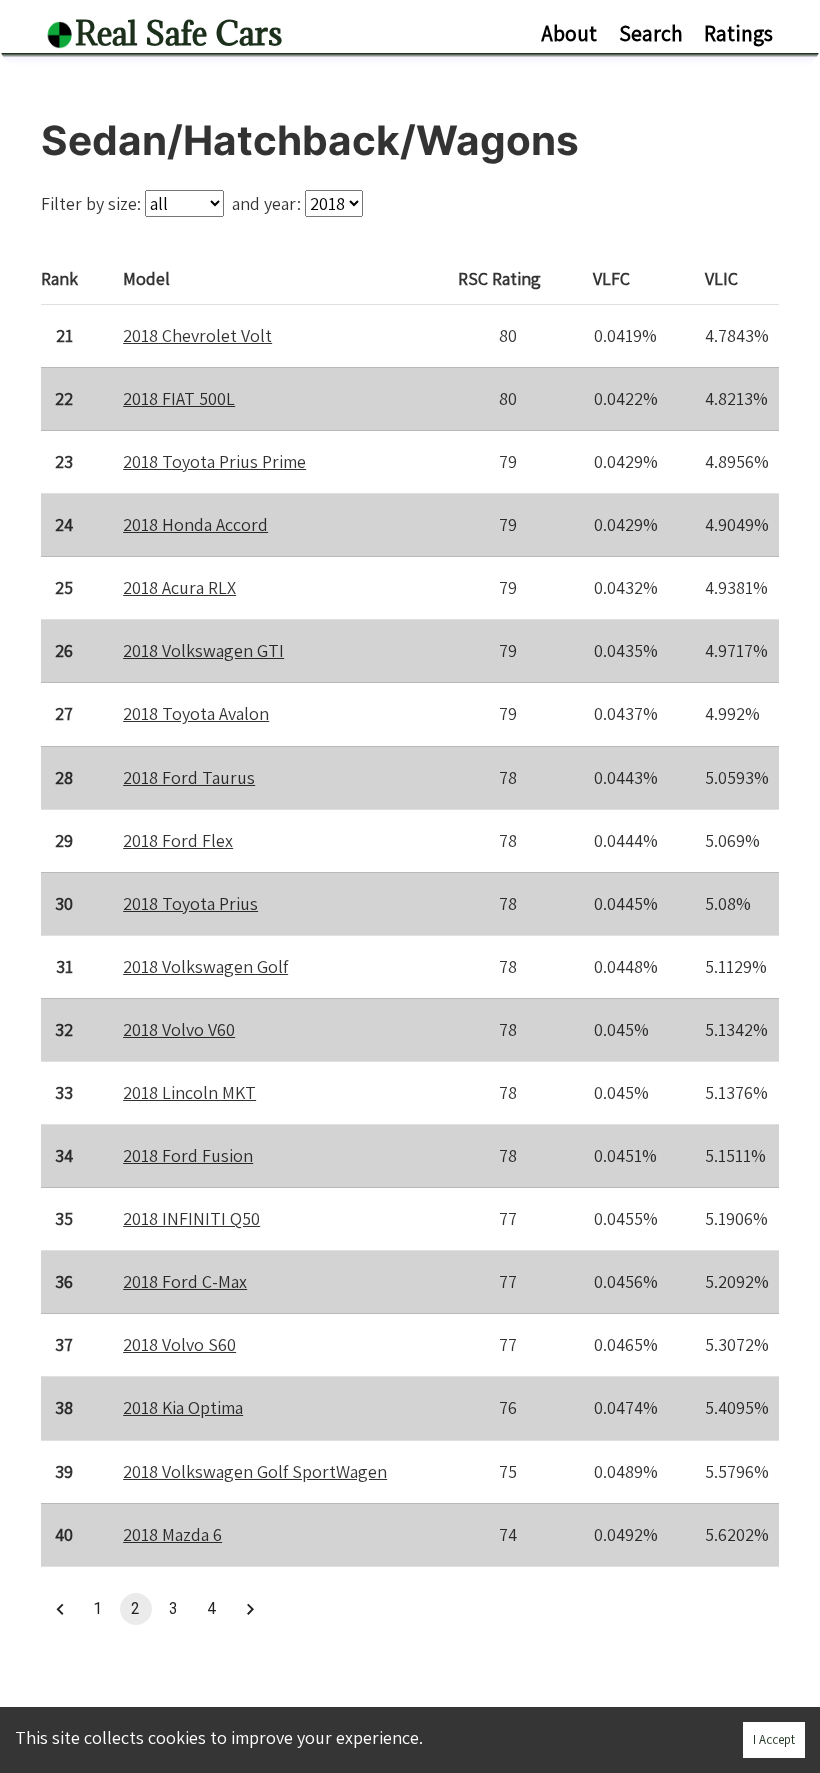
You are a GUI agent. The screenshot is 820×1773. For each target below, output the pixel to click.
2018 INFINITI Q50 (191, 1218)
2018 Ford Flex (178, 840)
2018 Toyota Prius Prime (214, 461)
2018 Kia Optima (183, 1407)
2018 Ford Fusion (188, 1155)
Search (651, 33)
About (569, 33)
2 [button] (135, 1608)
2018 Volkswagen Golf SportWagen (255, 1471)
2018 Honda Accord (195, 524)
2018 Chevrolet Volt (197, 335)
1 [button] (97, 1608)
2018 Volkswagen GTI (203, 650)
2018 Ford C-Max (185, 1281)
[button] (60, 1609)
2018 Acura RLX (179, 587)
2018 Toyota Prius (190, 903)
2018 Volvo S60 (179, 1344)
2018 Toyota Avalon (196, 713)
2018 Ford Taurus (189, 777)
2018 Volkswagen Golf (205, 966)
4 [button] (211, 1608)
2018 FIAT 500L (179, 398)
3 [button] (173, 1608)
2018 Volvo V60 (179, 1029)
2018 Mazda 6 (172, 1534)
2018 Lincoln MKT (189, 1092)
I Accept (774, 1739)
